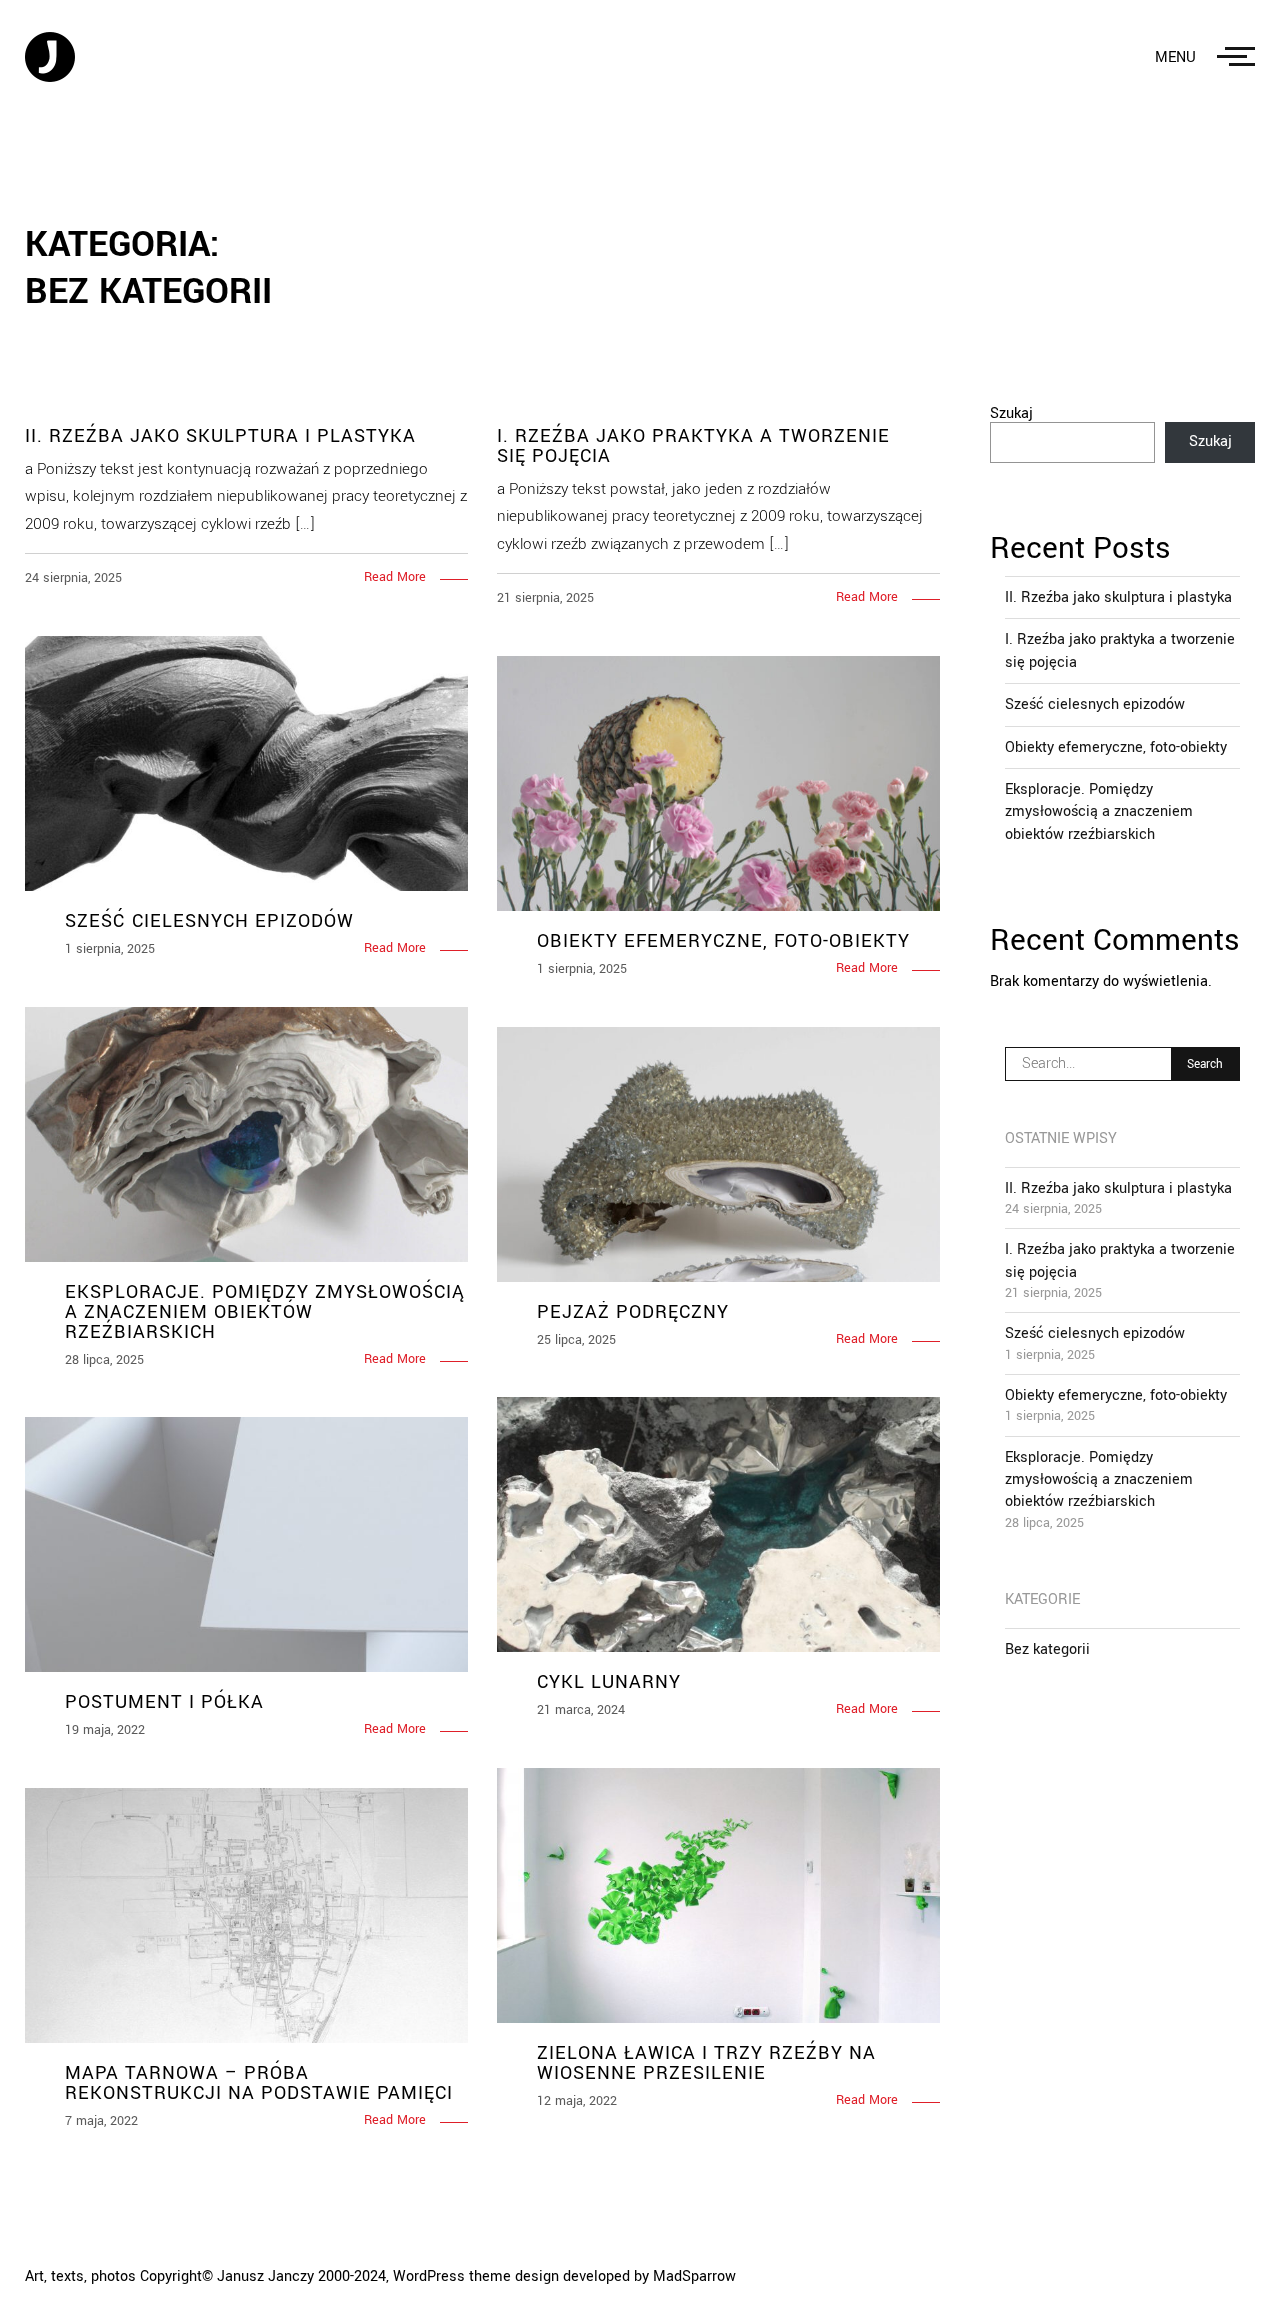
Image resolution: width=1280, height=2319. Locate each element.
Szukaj (1011, 413)
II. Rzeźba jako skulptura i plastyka (1118, 597)
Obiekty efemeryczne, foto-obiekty (1116, 747)
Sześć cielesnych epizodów (1095, 704)
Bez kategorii (1047, 1649)
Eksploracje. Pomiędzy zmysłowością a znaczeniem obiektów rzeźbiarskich (1099, 812)
